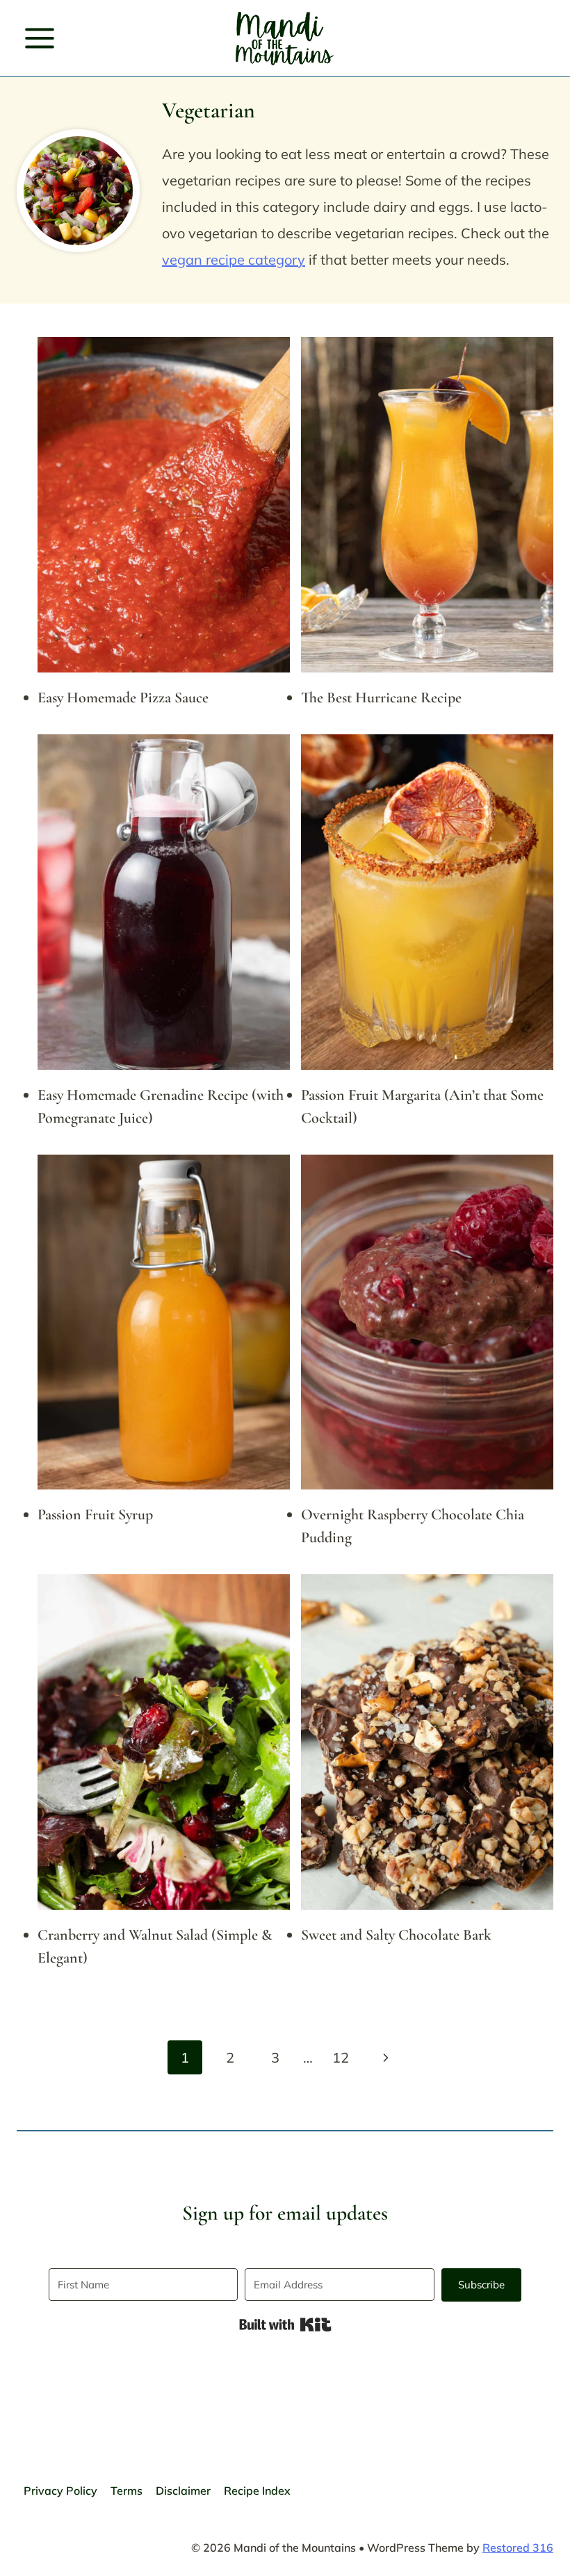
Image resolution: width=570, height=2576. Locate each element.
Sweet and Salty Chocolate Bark (396, 1935)
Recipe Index (257, 2491)
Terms (127, 2491)
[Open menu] (40, 38)
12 (341, 2057)
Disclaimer (183, 2491)
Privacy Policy (60, 2491)
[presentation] (164, 505)
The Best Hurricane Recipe (381, 697)
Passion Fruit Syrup (95, 1514)
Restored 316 (518, 2548)
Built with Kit (285, 2325)
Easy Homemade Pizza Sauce (123, 697)
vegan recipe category (234, 259)
